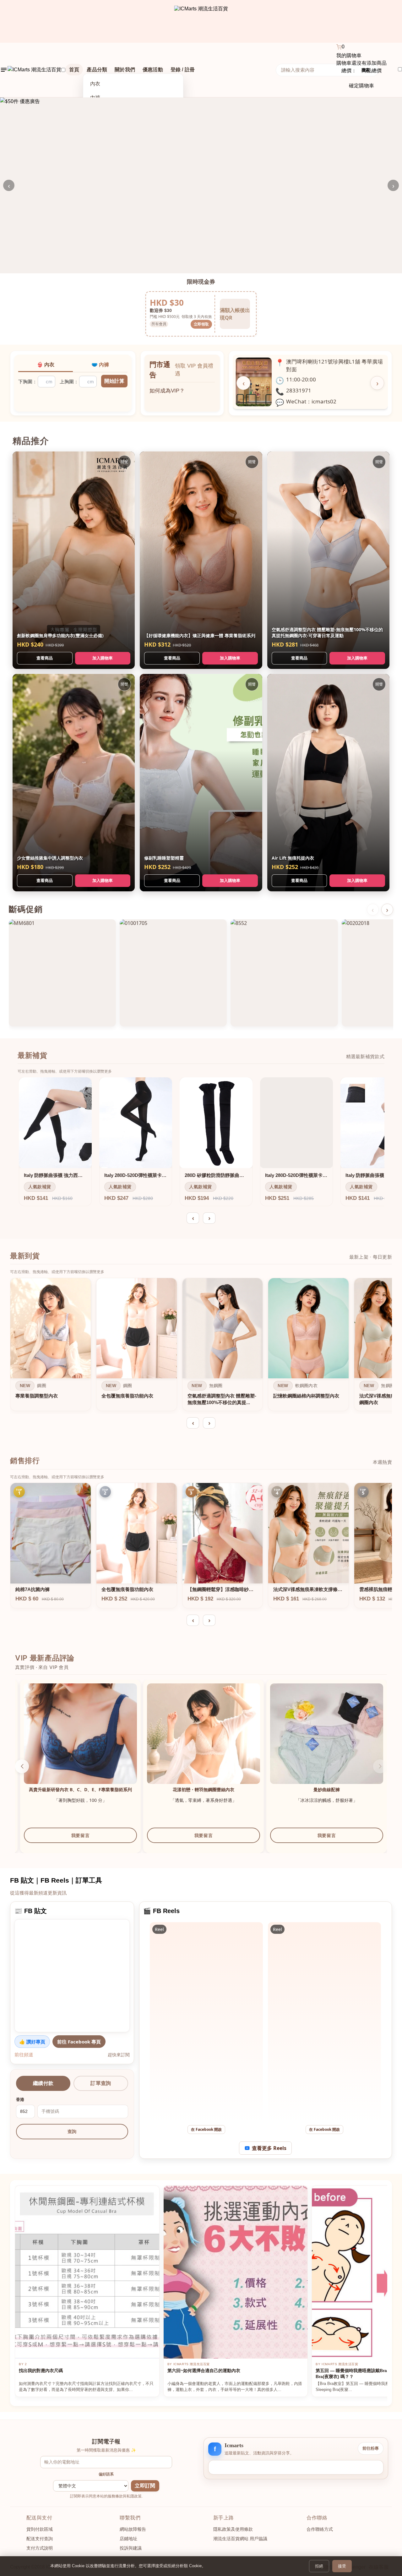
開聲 (124, 462)
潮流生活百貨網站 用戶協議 (240, 2539)
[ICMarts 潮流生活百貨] (201, 21)
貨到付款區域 (40, 2529)
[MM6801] (62, 973)
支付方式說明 (40, 2548)
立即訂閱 (145, 2486)
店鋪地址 (128, 2539)
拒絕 (319, 2566)
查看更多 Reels (269, 2148)
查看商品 (45, 658)
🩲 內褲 (100, 365)
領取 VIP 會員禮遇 (194, 370)
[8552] (284, 973)
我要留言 (76, 1835)
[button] (22, 1766)
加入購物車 (103, 658)
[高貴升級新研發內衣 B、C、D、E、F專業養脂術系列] (199, 1740)
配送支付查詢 (40, 2539)
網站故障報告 (133, 2529)
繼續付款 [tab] (43, 2083)
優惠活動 (153, 70)
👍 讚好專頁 (32, 2042)
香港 (20, 2100)
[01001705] (173, 973)
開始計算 (114, 381)
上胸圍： (69, 382)
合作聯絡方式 (320, 2529)
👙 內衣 (46, 365)
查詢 (72, 2131)
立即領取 (201, 324)
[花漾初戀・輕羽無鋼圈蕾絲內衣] (323, 1740)
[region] (201, 1346)
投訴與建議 (131, 2548)
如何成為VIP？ (167, 387)
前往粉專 (371, 2448)
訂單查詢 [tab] (101, 2083)
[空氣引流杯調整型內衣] (76, 1740)
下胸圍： (28, 382)
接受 (342, 2566)
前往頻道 (24, 2054)
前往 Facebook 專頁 (79, 2042)
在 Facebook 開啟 (206, 2129)
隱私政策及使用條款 (233, 2529)
